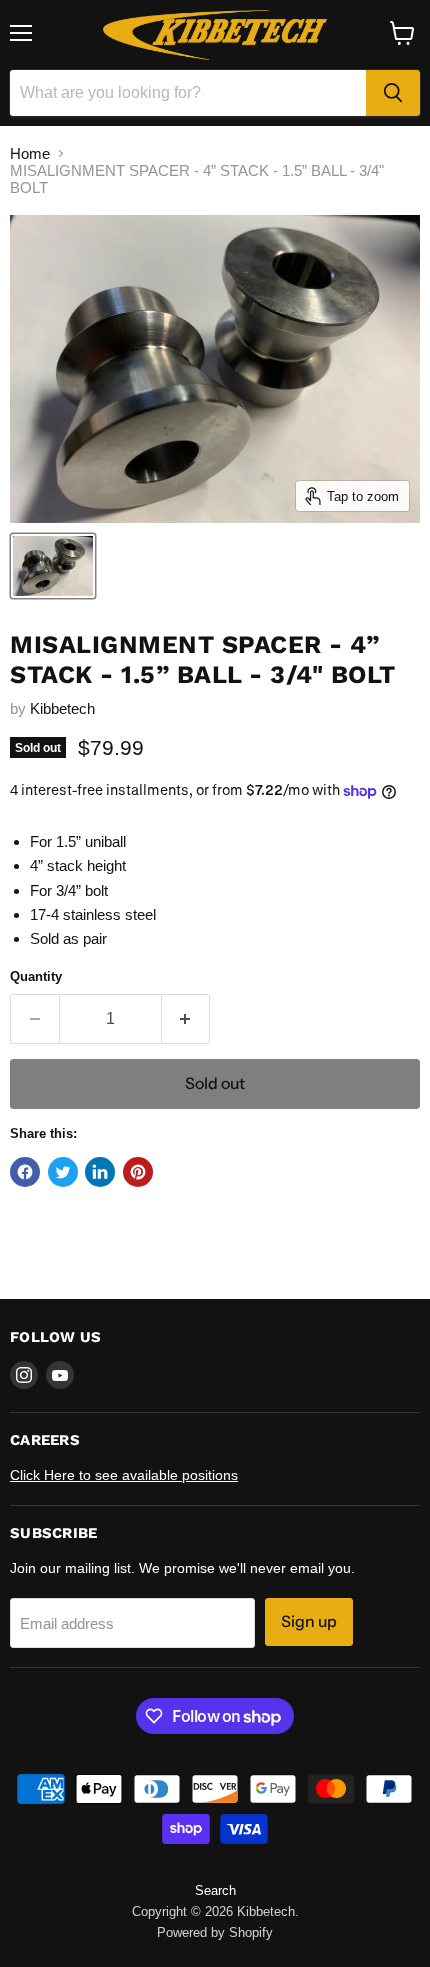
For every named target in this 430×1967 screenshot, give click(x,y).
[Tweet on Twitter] (63, 1172)
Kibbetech (62, 708)
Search (215, 1890)
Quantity (36, 976)
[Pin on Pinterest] (138, 1172)
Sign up (309, 1621)
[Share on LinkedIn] (100, 1172)
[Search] (393, 93)
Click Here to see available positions (124, 1475)
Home (30, 153)
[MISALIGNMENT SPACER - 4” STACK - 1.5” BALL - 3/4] (53, 566)
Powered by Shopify (215, 1932)
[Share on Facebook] (25, 1172)
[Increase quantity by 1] (186, 1019)
